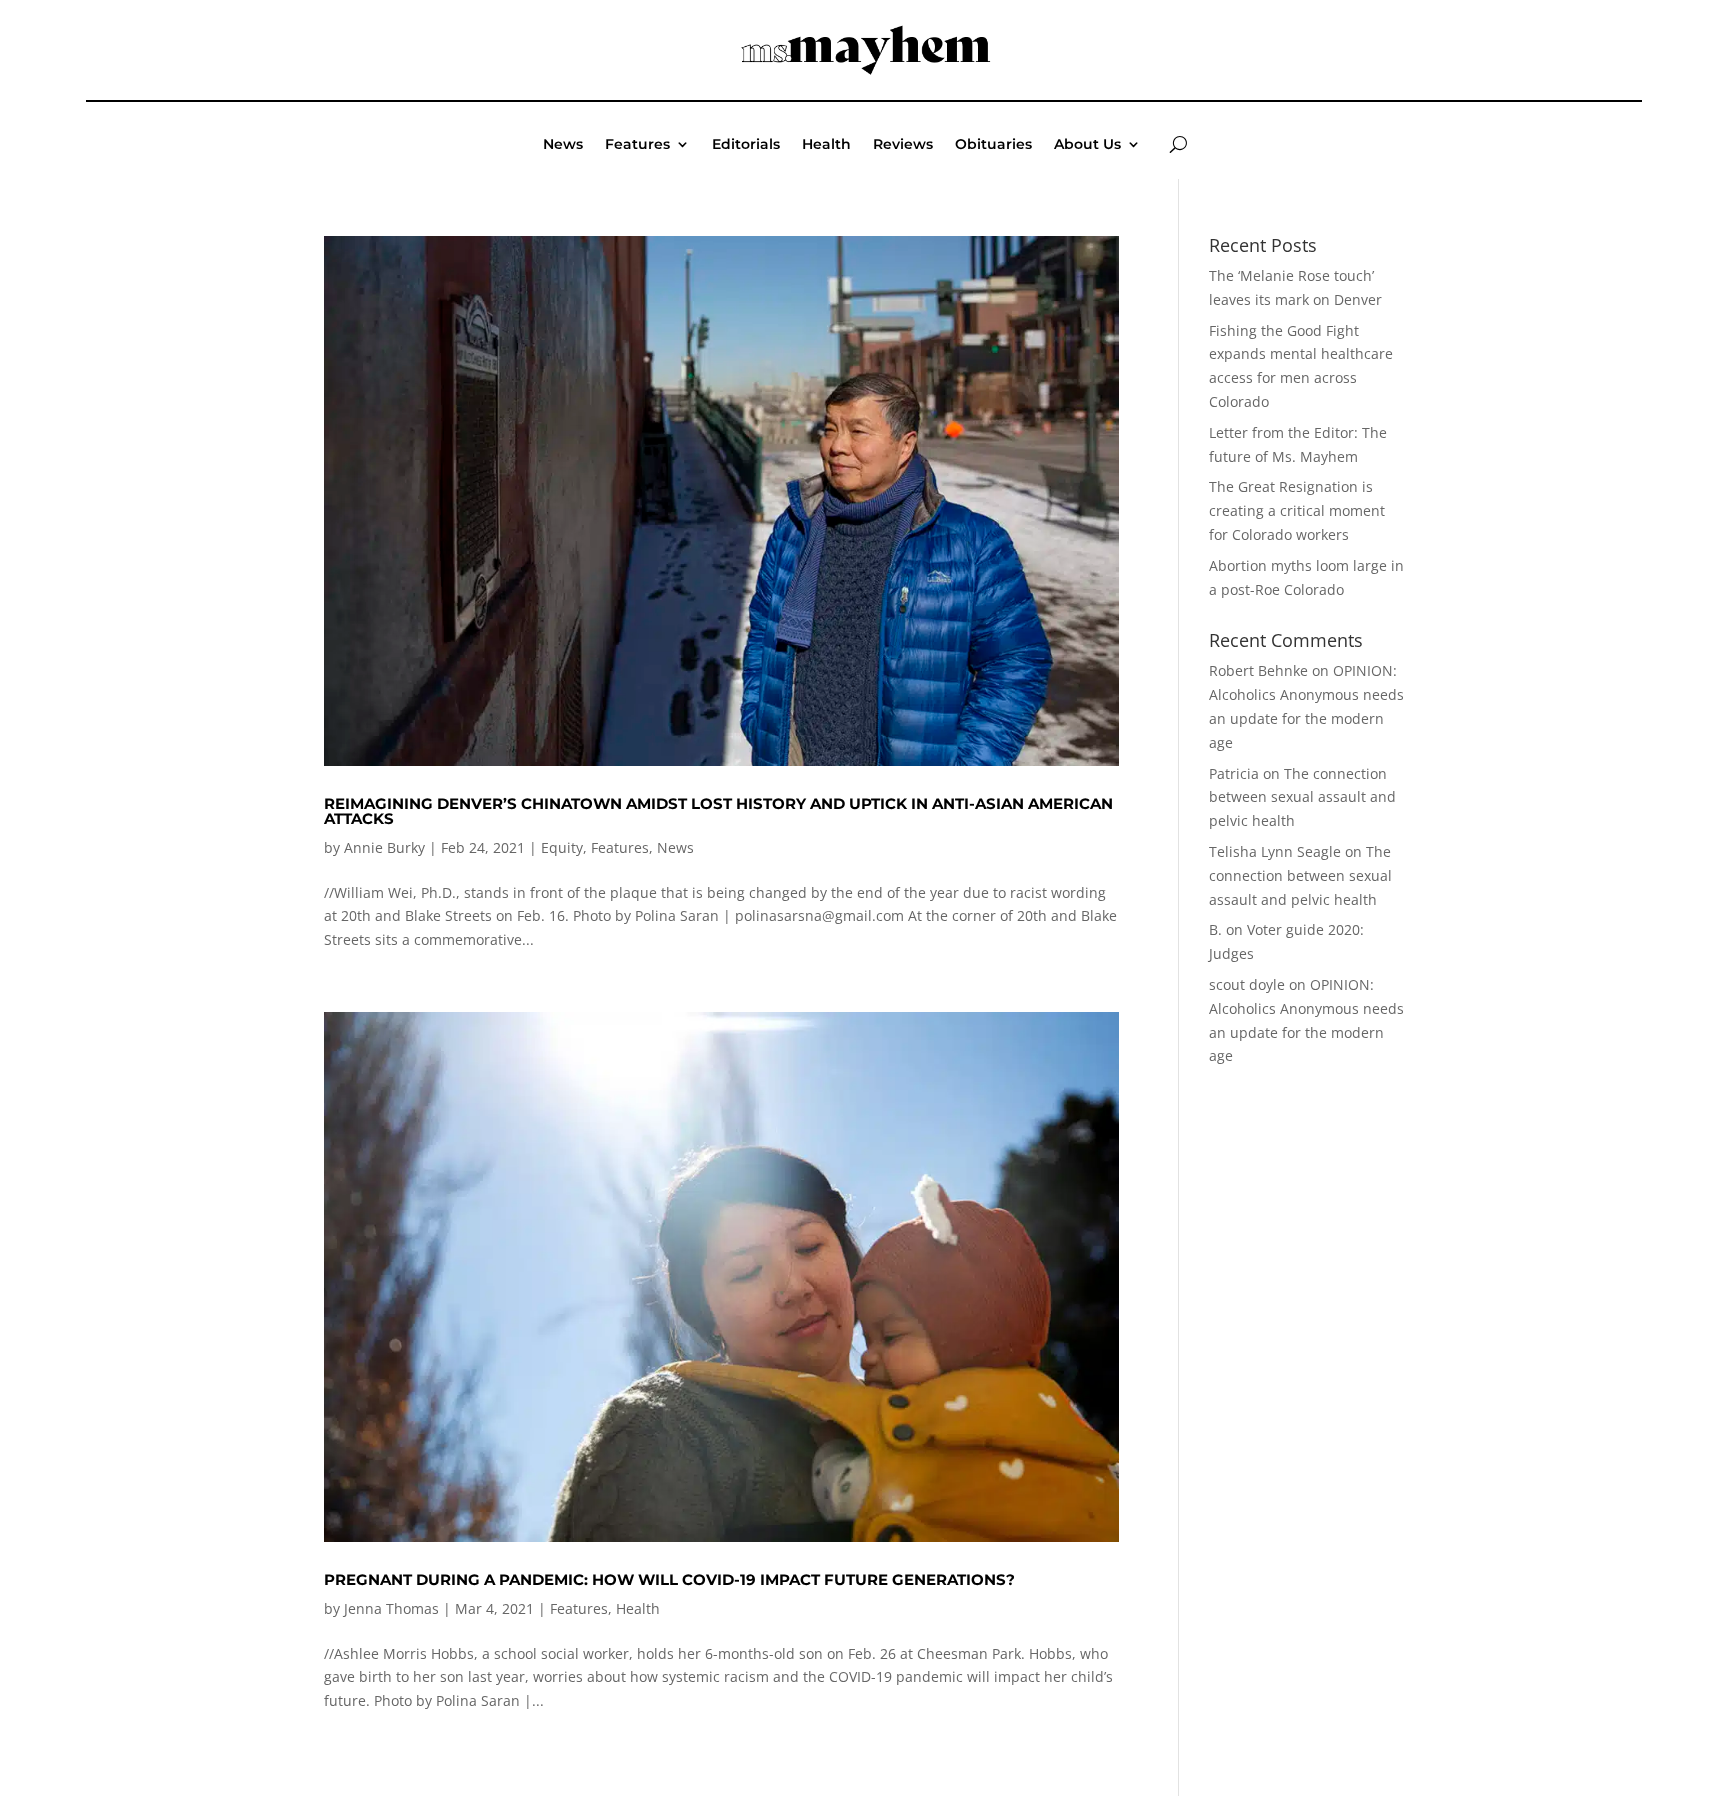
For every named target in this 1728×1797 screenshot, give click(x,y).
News (563, 145)
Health (826, 145)
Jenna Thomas (391, 1608)
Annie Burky (384, 847)
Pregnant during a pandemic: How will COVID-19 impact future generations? (669, 1579)
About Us (1087, 145)
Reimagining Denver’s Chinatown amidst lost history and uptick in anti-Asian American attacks (718, 811)
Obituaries (993, 145)
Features (637, 145)
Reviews (903, 145)
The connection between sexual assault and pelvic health (1302, 797)
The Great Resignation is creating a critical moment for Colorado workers (1297, 510)
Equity (562, 847)
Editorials (746, 145)
